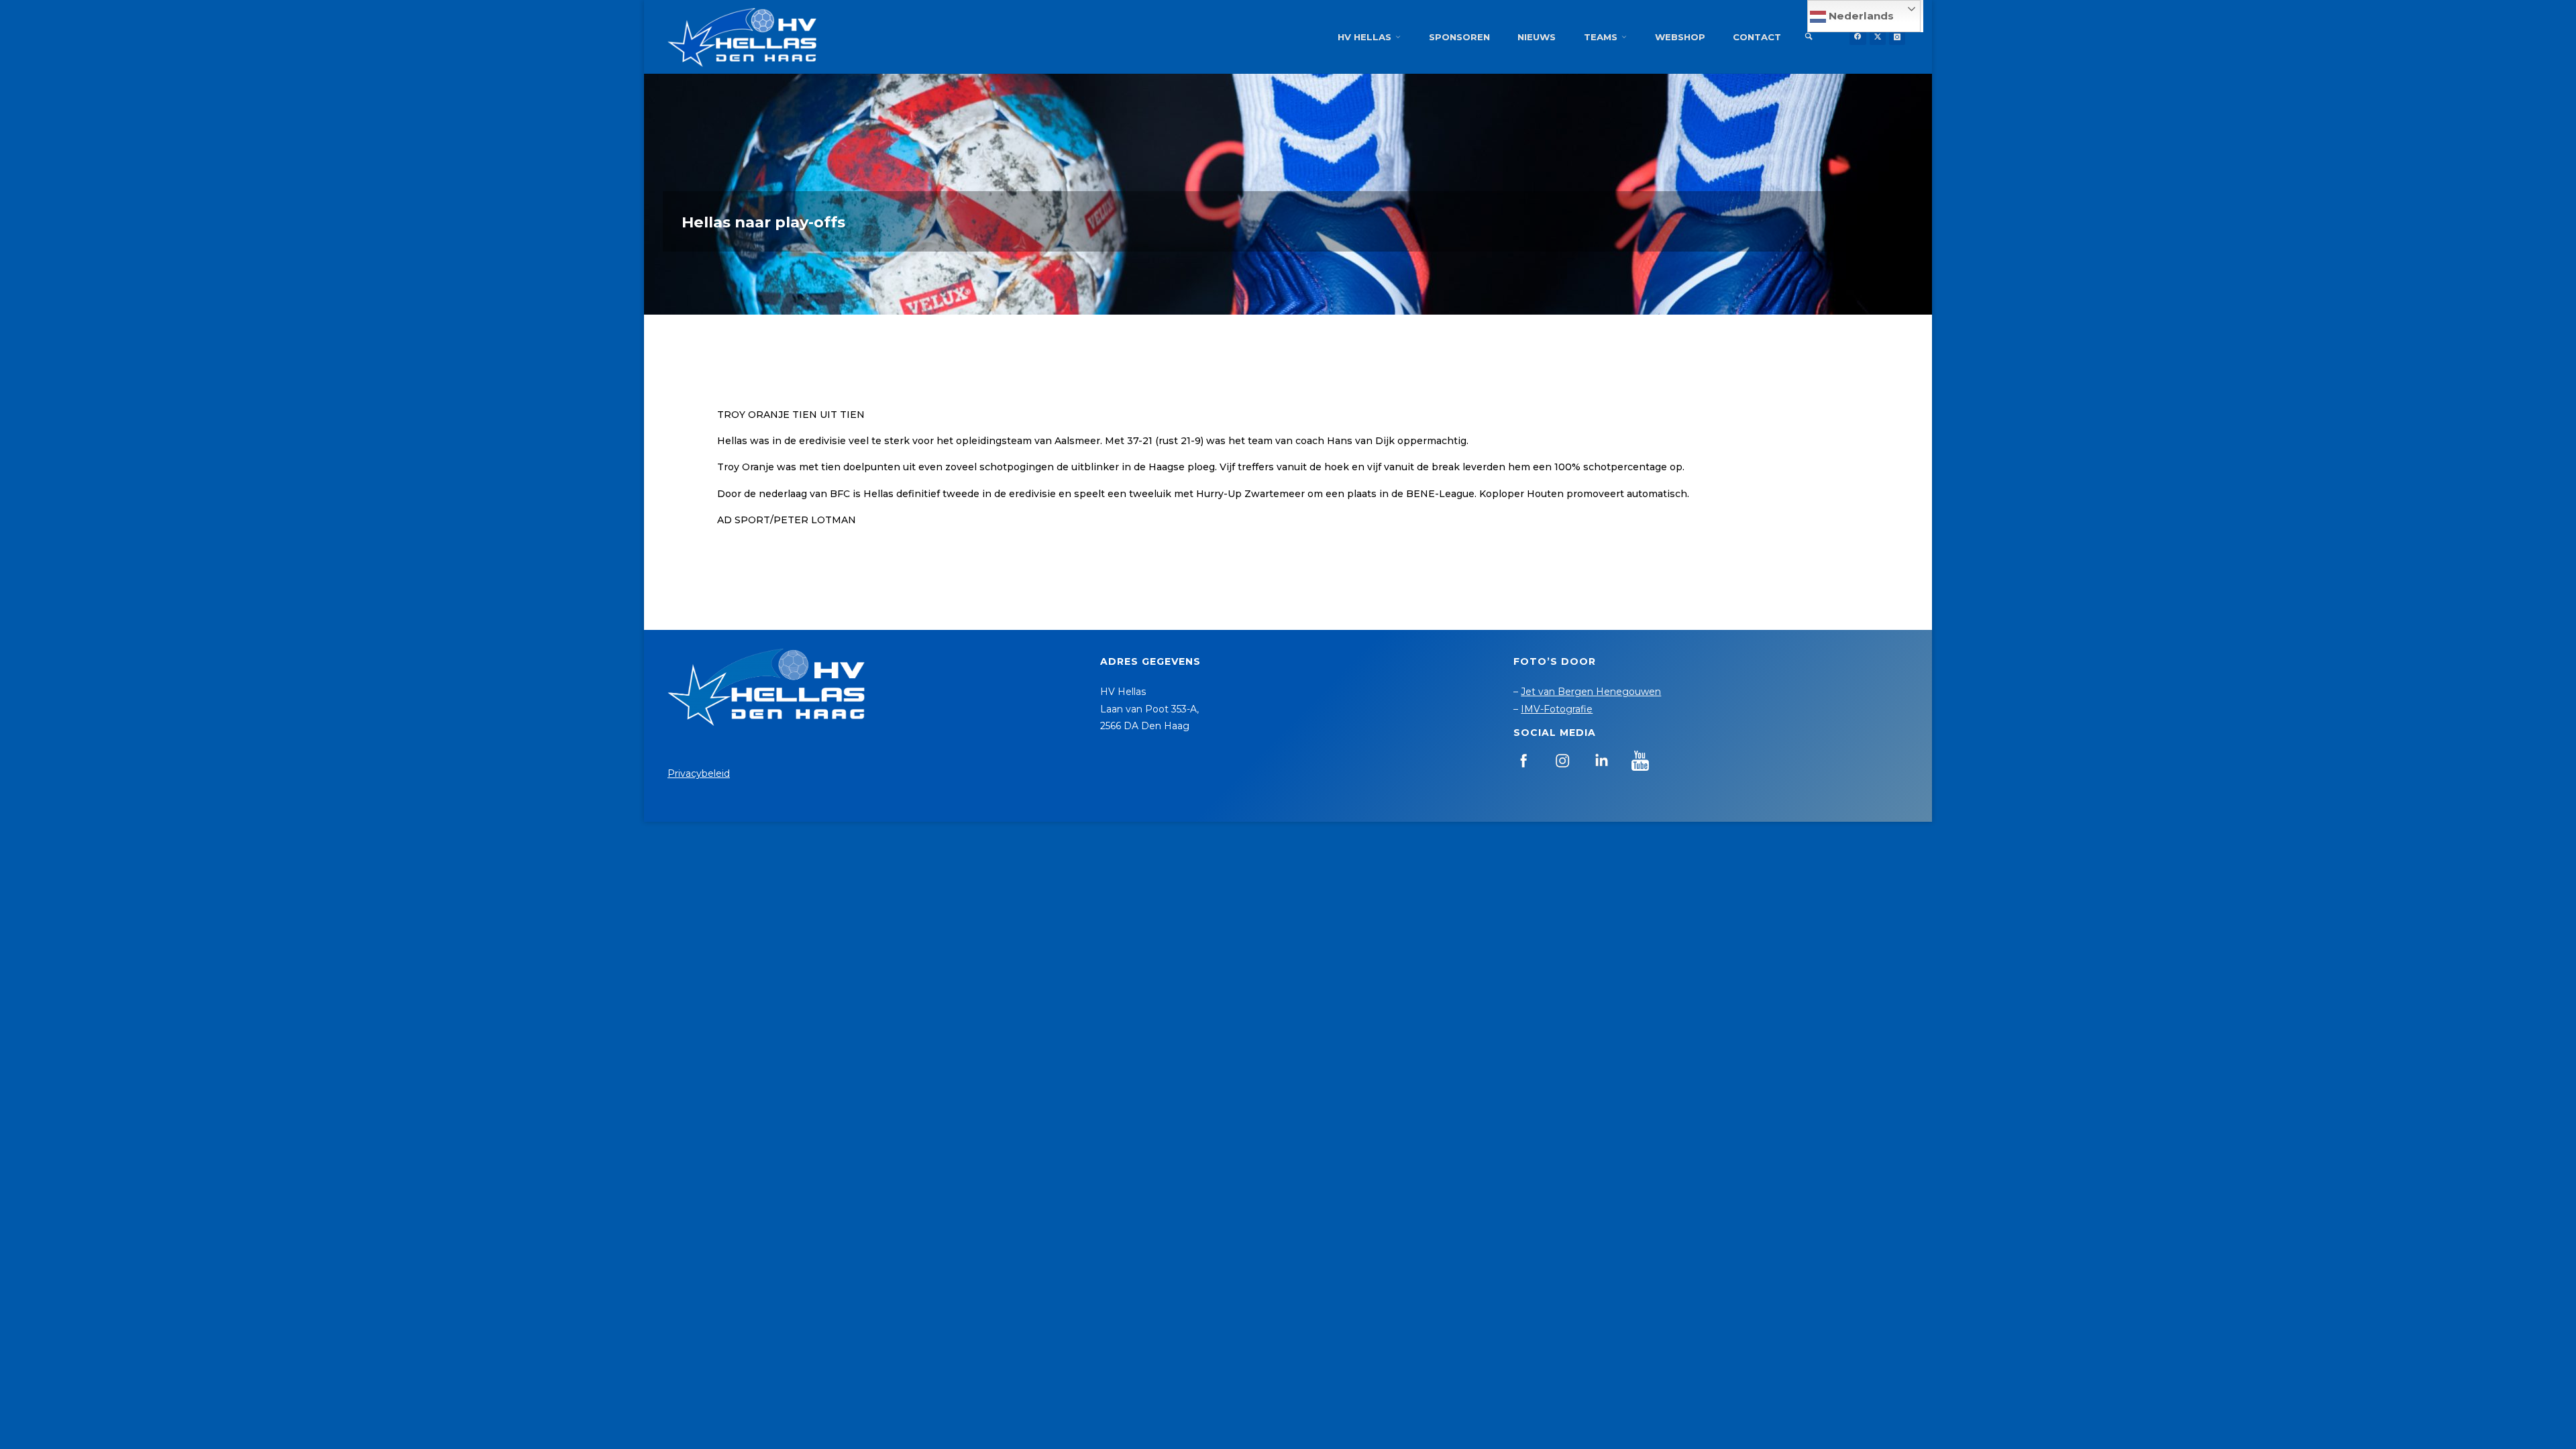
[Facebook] (1858, 37)
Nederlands (1860, 16)
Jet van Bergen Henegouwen (1591, 692)
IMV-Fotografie (1557, 709)
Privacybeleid (699, 773)
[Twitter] (1878, 37)
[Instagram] (1897, 37)
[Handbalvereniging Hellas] (742, 37)
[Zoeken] (1809, 37)
